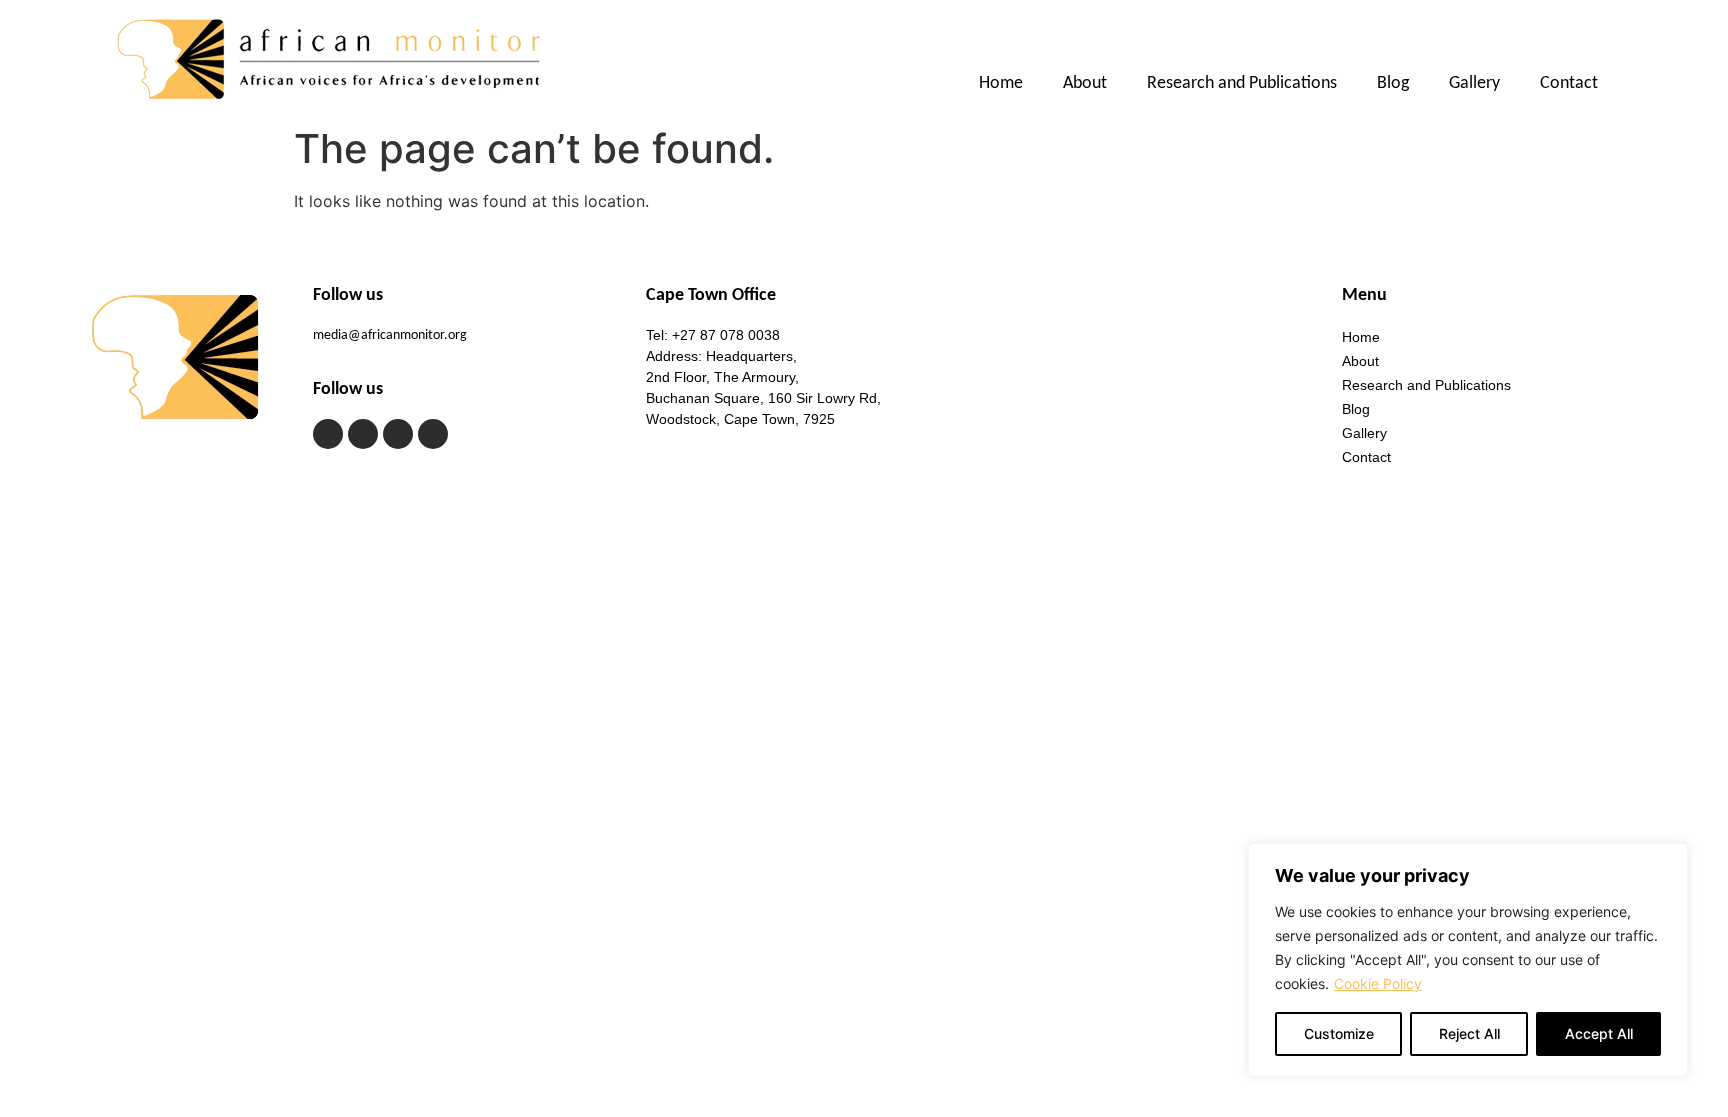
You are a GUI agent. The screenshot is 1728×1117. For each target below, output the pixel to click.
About (1085, 83)
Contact (1569, 83)
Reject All (1469, 1033)
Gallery (1474, 83)
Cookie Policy (1378, 983)
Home (1001, 83)
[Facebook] (328, 434)
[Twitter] (363, 434)
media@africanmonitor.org (390, 335)
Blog (1393, 83)
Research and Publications (1242, 83)
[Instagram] (398, 434)
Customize (1339, 1033)
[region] (1468, 960)
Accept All (1599, 1033)
